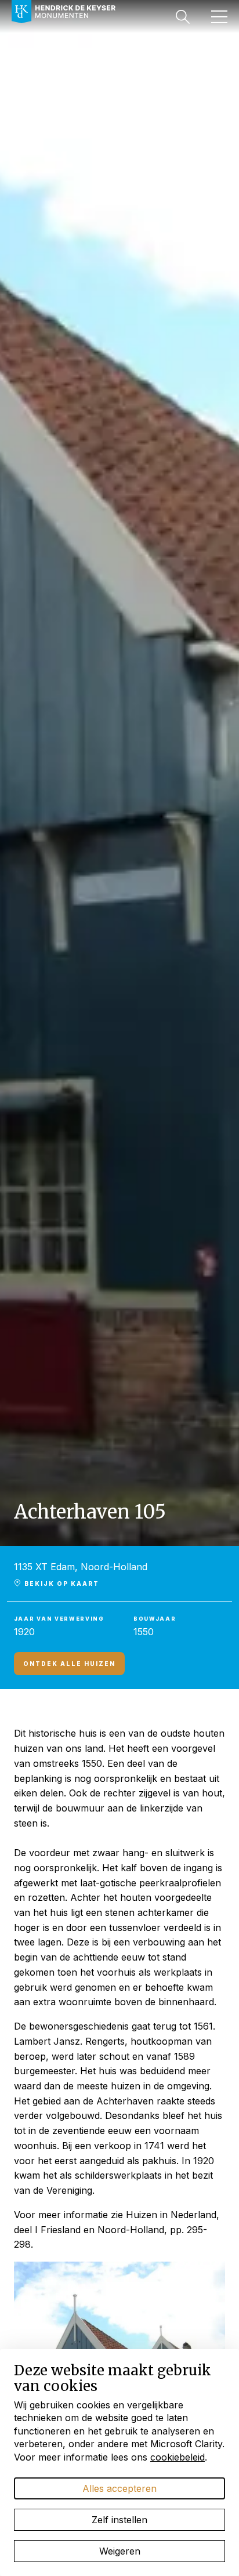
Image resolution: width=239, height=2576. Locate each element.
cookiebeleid (178, 2457)
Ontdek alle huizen (69, 1664)
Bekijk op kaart (61, 1584)
